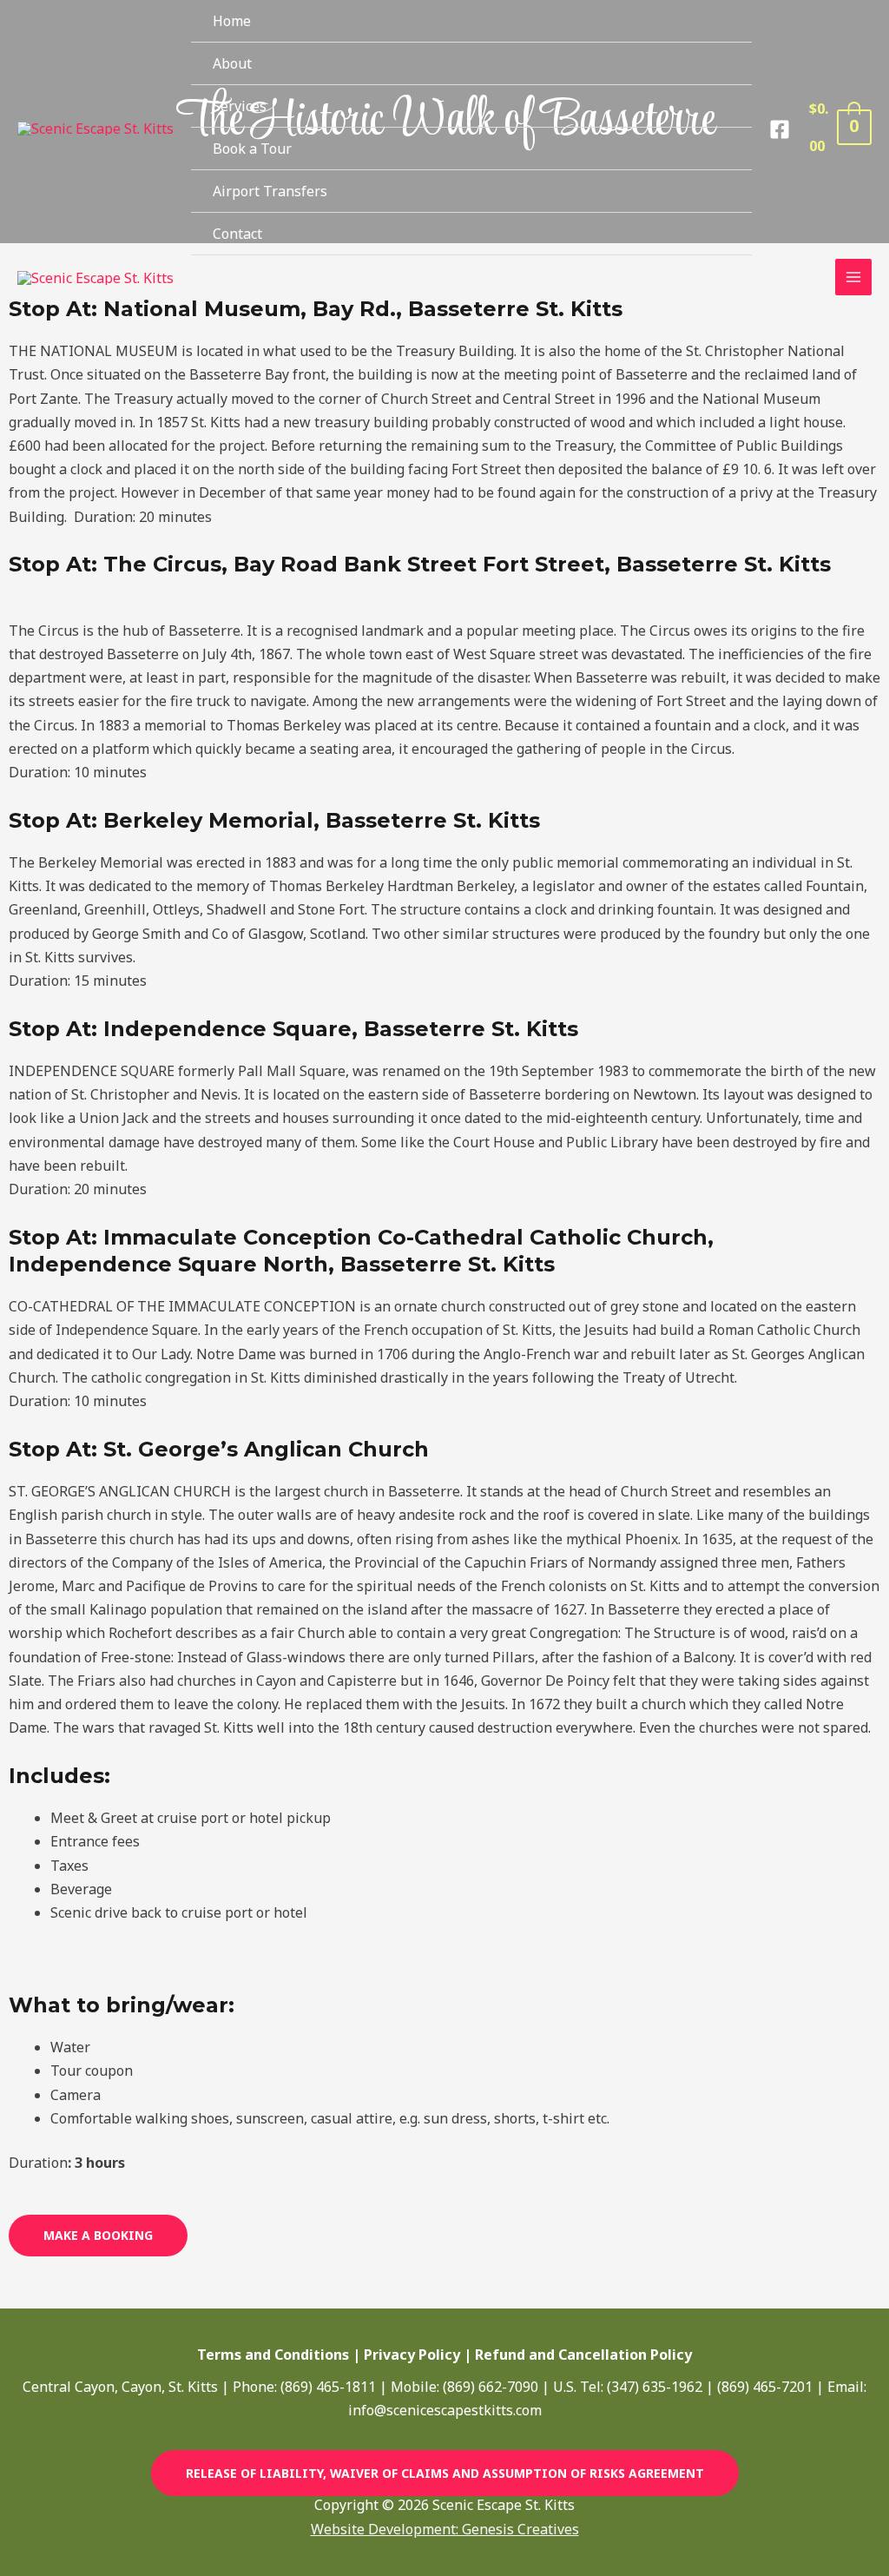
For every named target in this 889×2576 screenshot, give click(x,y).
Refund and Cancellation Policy (583, 2355)
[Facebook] (780, 129)
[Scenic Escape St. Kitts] (95, 128)
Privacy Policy (412, 2355)
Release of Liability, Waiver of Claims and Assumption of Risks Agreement (445, 2473)
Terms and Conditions (273, 2355)
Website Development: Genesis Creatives (445, 2529)
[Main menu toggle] (853, 277)
